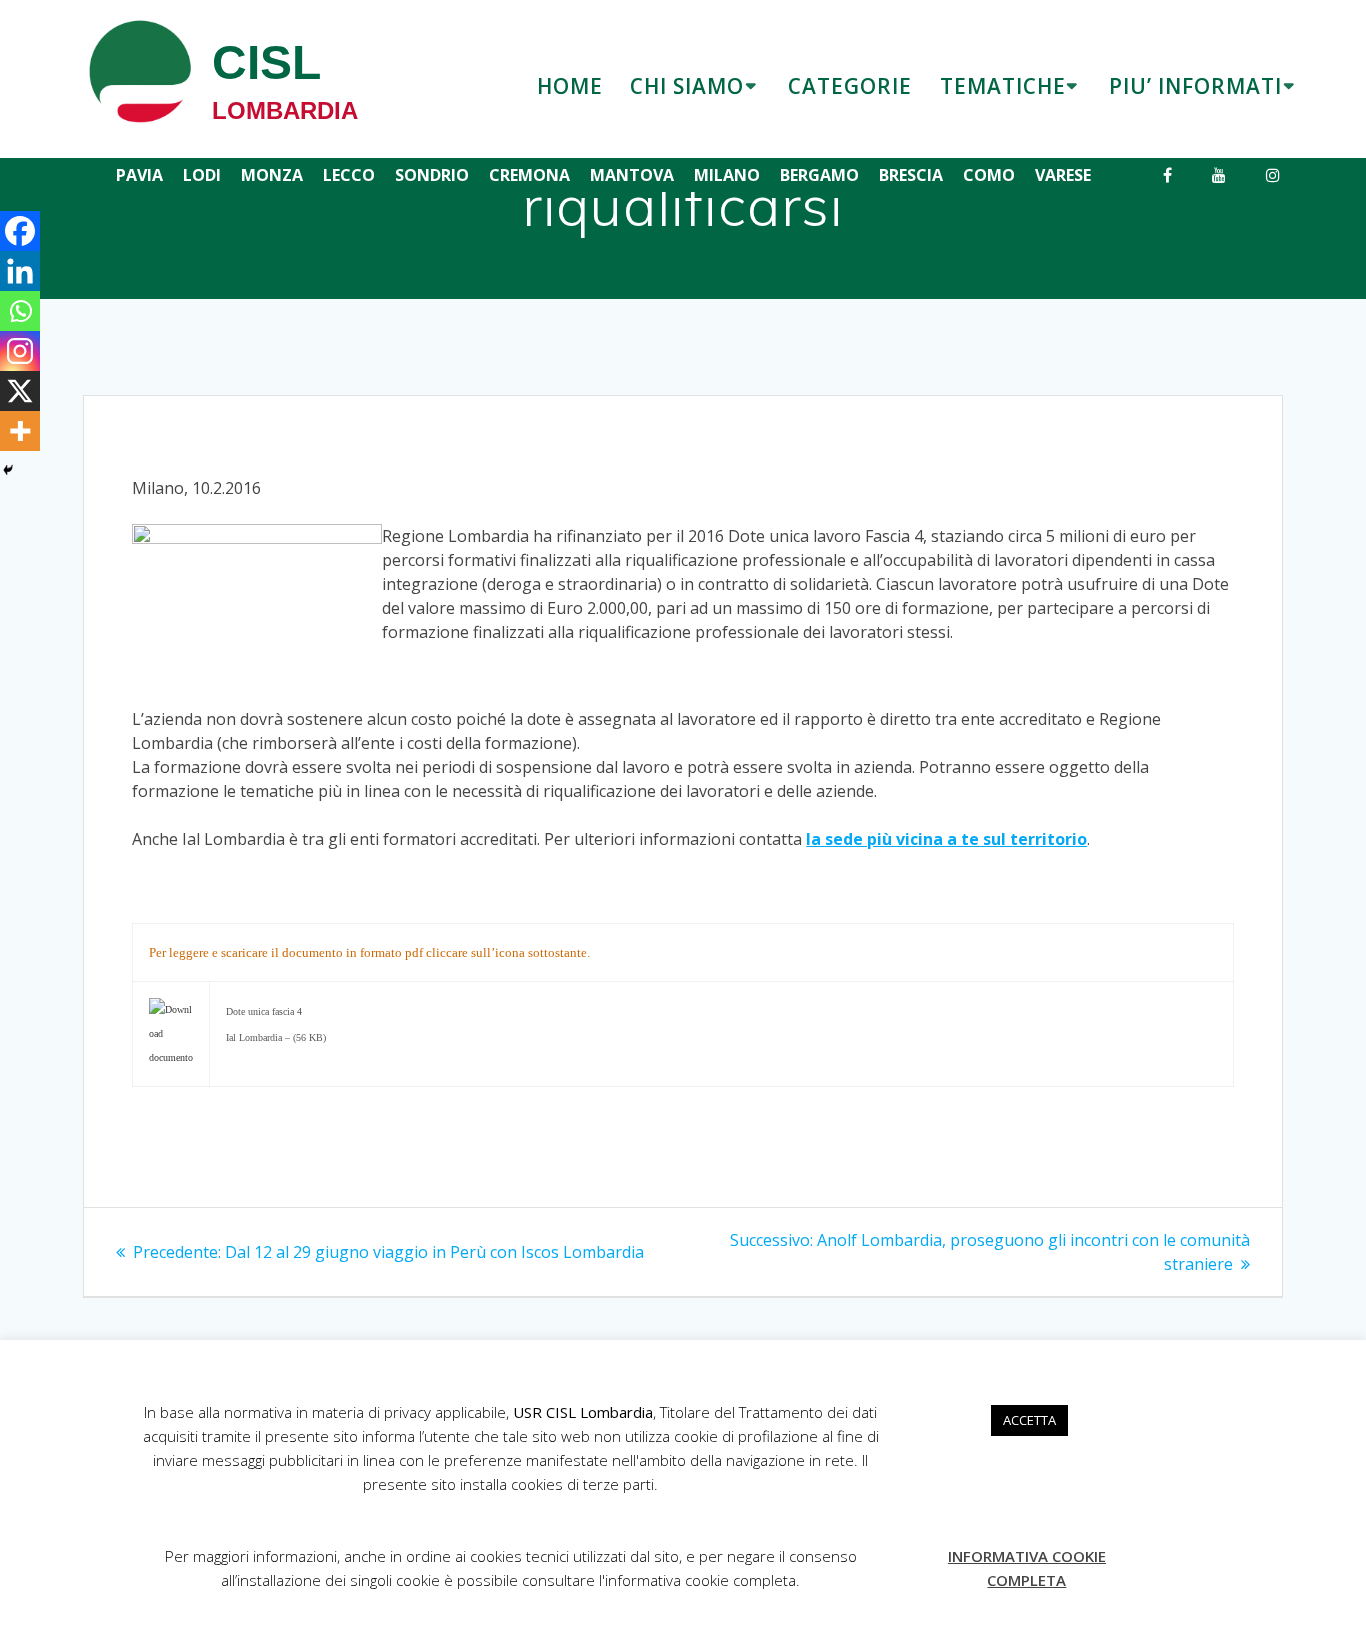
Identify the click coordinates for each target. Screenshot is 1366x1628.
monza (272, 175)
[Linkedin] (20, 271)
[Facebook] (20, 231)
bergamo (819, 175)
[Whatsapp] (20, 311)
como (989, 175)
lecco (349, 175)
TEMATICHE (1003, 86)
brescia (911, 175)
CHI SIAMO (687, 86)
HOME (570, 86)
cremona (529, 175)
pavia (139, 175)
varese (1063, 175)
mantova (632, 175)
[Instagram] (20, 351)
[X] (20, 391)
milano (727, 175)
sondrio (432, 175)
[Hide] (8, 470)
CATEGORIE (850, 86)
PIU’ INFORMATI (1195, 86)
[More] (20, 431)
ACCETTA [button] (1029, 1420)
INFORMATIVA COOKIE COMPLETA (1027, 1568)
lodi (202, 175)
